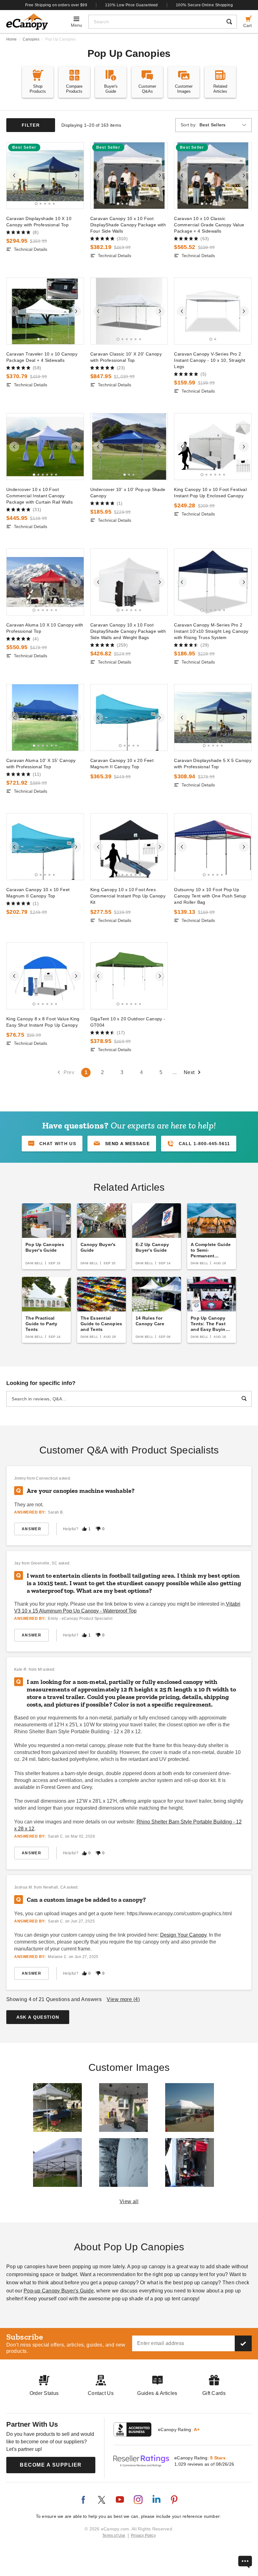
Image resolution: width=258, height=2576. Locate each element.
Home (11, 39)
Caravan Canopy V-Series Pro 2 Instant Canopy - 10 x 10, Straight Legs (210, 360)
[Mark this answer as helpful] (84, 1529)
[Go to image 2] (41, 204)
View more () (123, 1999)
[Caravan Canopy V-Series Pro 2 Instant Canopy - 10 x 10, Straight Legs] (213, 311)
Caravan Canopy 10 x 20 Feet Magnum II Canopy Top (122, 764)
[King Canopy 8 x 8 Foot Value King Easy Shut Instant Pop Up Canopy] (45, 976)
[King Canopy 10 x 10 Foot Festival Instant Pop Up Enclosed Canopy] (213, 447)
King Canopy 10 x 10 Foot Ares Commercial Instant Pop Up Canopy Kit (128, 896)
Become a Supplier (51, 2465)
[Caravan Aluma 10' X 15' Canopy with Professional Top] (45, 717)
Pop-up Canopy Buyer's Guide (59, 2291)
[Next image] (76, 175)
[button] (122, 1144)
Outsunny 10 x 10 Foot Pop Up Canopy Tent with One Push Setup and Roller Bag (210, 896)
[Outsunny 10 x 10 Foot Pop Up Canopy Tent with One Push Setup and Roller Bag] (213, 847)
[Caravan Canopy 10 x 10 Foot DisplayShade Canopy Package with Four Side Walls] (129, 176)
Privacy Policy (143, 2535)
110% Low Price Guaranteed (132, 5)
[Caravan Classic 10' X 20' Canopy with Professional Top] (129, 311)
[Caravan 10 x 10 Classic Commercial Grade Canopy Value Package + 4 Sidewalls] (213, 176)
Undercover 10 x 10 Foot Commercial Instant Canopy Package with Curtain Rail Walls (39, 496)
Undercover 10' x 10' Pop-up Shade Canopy (128, 493)
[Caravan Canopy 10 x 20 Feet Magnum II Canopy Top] (129, 717)
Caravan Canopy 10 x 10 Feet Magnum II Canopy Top (38, 893)
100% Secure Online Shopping (204, 5)
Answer (31, 1529)
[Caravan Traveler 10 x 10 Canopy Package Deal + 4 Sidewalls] (45, 311)
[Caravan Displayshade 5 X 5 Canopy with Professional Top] (213, 717)
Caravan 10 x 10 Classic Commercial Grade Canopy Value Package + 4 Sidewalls (209, 225)
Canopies (31, 39)
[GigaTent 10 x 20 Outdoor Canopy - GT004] (129, 976)
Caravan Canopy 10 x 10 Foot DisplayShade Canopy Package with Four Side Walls (128, 225)
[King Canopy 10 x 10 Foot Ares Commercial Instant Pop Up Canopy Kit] (129, 847)
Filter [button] (31, 125)
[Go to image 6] (140, 204)
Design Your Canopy (183, 1935)
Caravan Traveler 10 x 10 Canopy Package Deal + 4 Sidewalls (42, 357)
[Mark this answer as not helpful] (98, 1529)
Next (189, 1072)
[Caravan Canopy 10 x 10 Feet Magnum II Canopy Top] (45, 847)
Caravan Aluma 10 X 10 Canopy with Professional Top (45, 628)
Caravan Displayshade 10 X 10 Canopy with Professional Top (39, 222)
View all (129, 2201)
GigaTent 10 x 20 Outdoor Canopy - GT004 (128, 1022)
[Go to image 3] (45, 204)
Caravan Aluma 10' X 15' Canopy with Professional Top (41, 764)
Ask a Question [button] (38, 2017)
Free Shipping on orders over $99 (56, 5)
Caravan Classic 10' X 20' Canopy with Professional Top (126, 357)
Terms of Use (114, 2535)
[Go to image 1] (36, 204)
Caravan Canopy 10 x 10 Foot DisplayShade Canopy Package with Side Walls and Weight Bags (128, 631)
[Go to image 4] (49, 204)
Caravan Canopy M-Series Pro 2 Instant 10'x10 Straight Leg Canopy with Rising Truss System (211, 631)
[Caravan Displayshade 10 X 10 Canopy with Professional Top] (45, 176)
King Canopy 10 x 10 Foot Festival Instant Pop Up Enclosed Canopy (210, 493)
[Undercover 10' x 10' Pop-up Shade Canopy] (129, 447)
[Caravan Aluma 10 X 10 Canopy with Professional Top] (45, 582)
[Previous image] (14, 175)
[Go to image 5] (54, 204)
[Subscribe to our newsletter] (243, 2343)
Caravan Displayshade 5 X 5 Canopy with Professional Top (213, 764)
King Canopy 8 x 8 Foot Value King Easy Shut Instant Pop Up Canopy (43, 1022)
